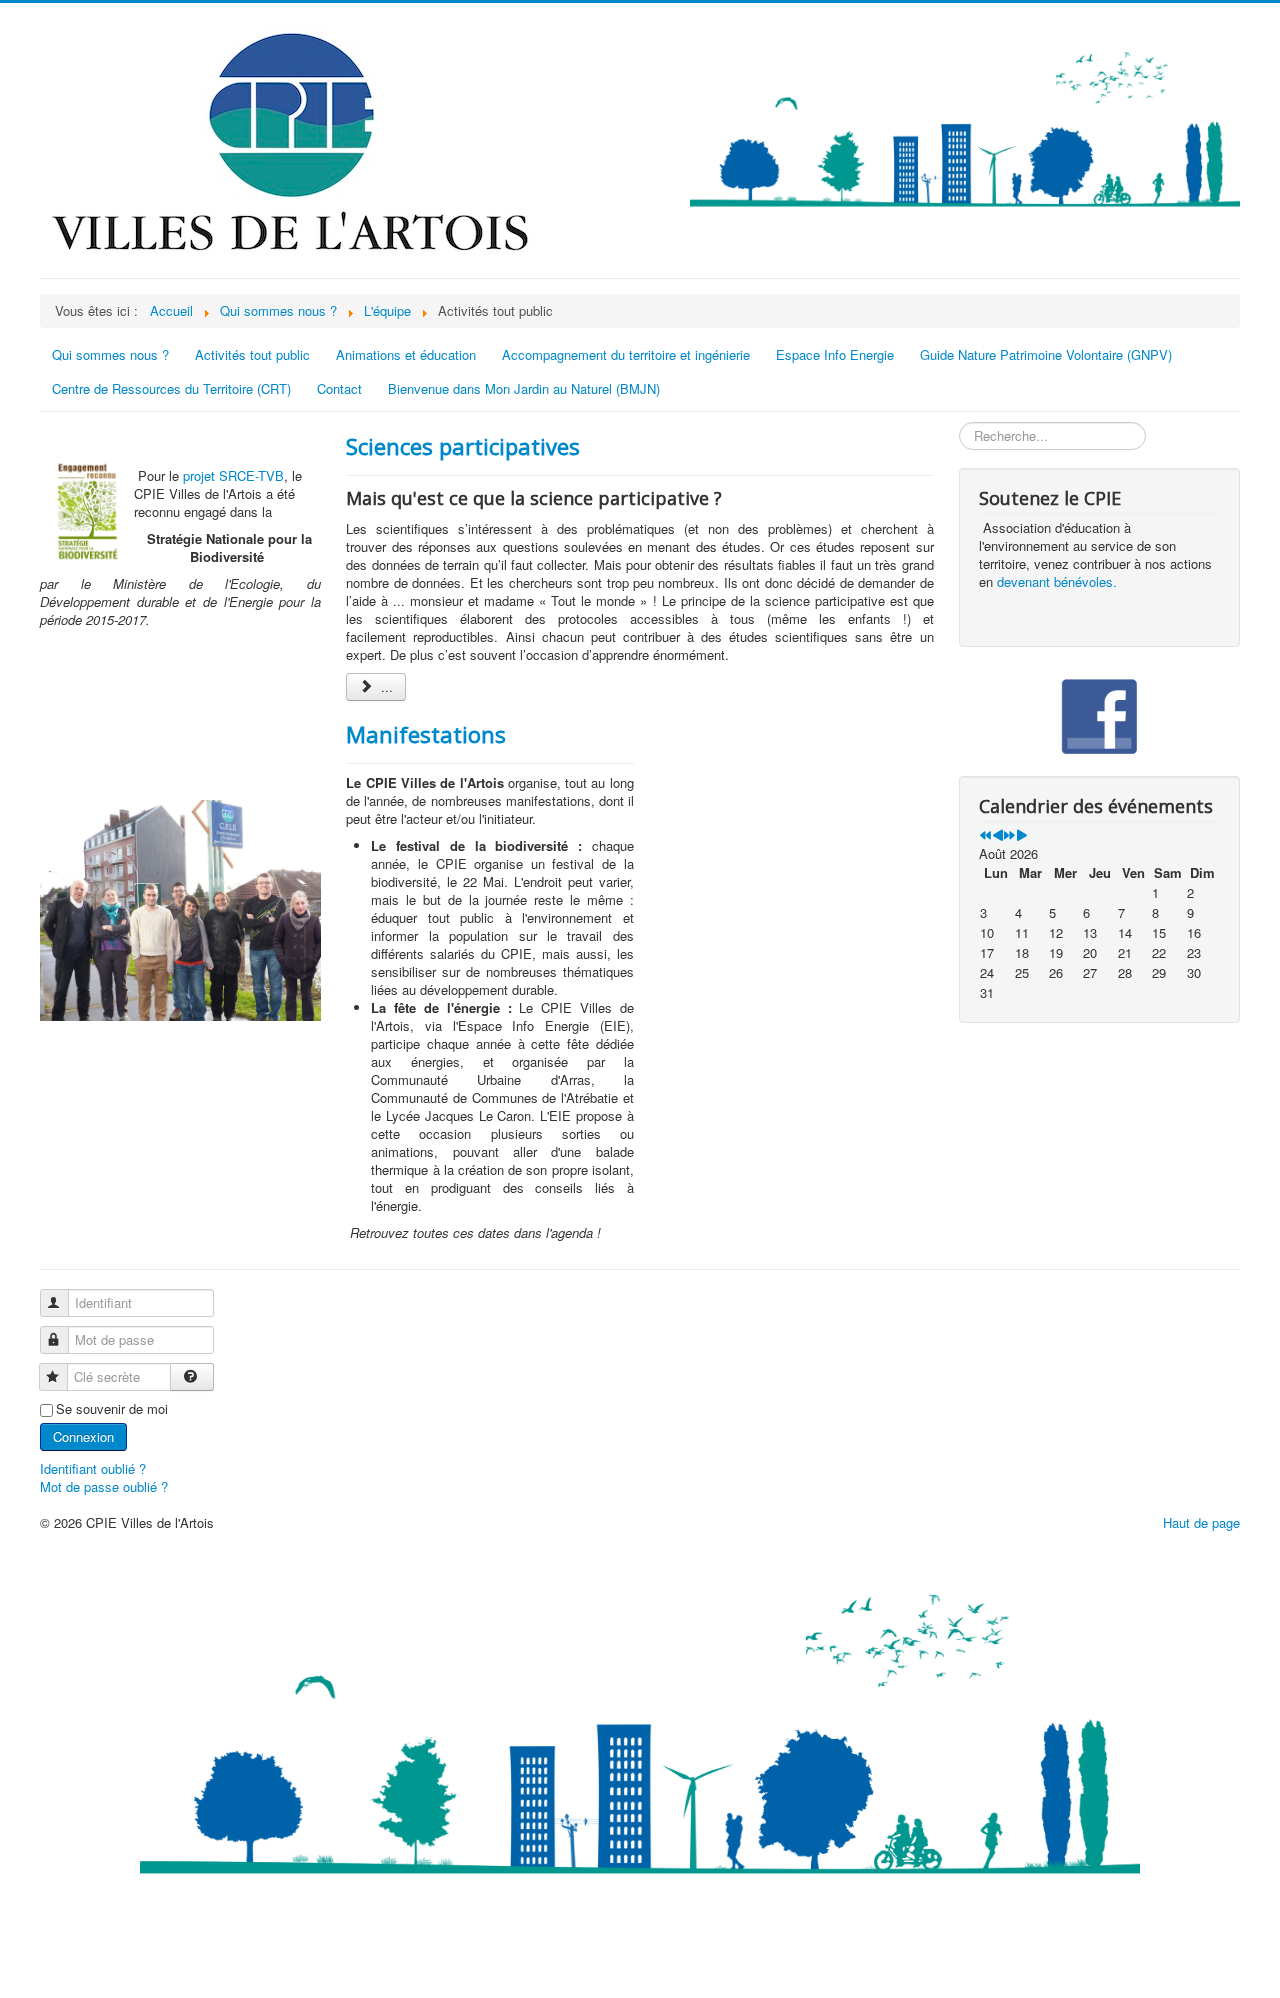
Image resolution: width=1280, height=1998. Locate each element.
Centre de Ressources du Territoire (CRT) (171, 388)
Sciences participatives (463, 446)
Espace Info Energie (835, 354)
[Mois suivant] (1021, 835)
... (385, 686)
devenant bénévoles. (1057, 581)
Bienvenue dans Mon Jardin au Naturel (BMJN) (524, 388)
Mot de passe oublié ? (104, 1486)
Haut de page (1201, 1522)
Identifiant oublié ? (93, 1468)
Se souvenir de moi (112, 1409)
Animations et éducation (406, 354)
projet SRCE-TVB (233, 475)
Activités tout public (252, 354)
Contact (339, 388)
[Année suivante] (1009, 835)
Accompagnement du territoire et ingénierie (626, 354)
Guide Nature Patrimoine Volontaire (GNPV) (1046, 354)
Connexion (83, 1436)
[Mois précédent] (997, 835)
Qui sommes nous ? (110, 354)
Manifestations (426, 734)
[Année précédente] (985, 835)
